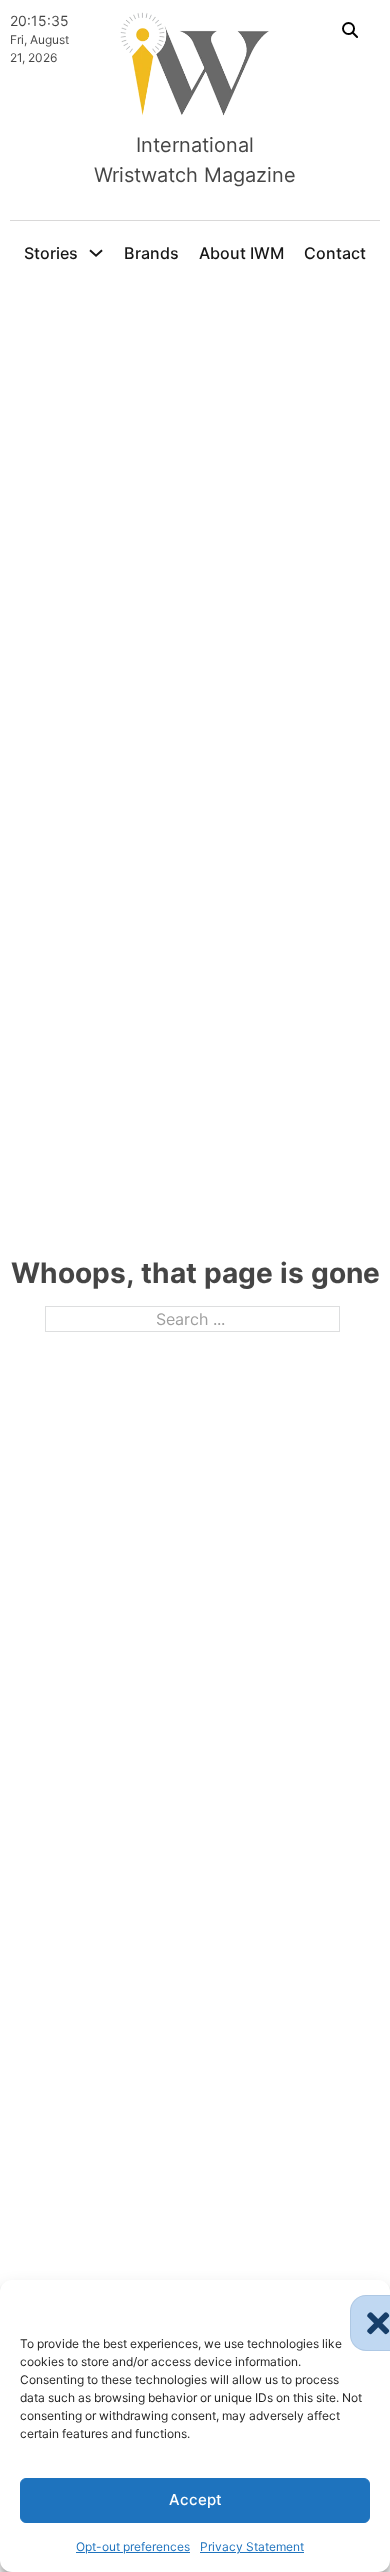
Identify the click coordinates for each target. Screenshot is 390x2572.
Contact (335, 253)
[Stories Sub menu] (96, 253)
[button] (360, 2305)
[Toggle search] (350, 30)
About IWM (241, 253)
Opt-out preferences (133, 2546)
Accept (195, 2499)
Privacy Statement (252, 2546)
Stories (51, 253)
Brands (151, 253)
